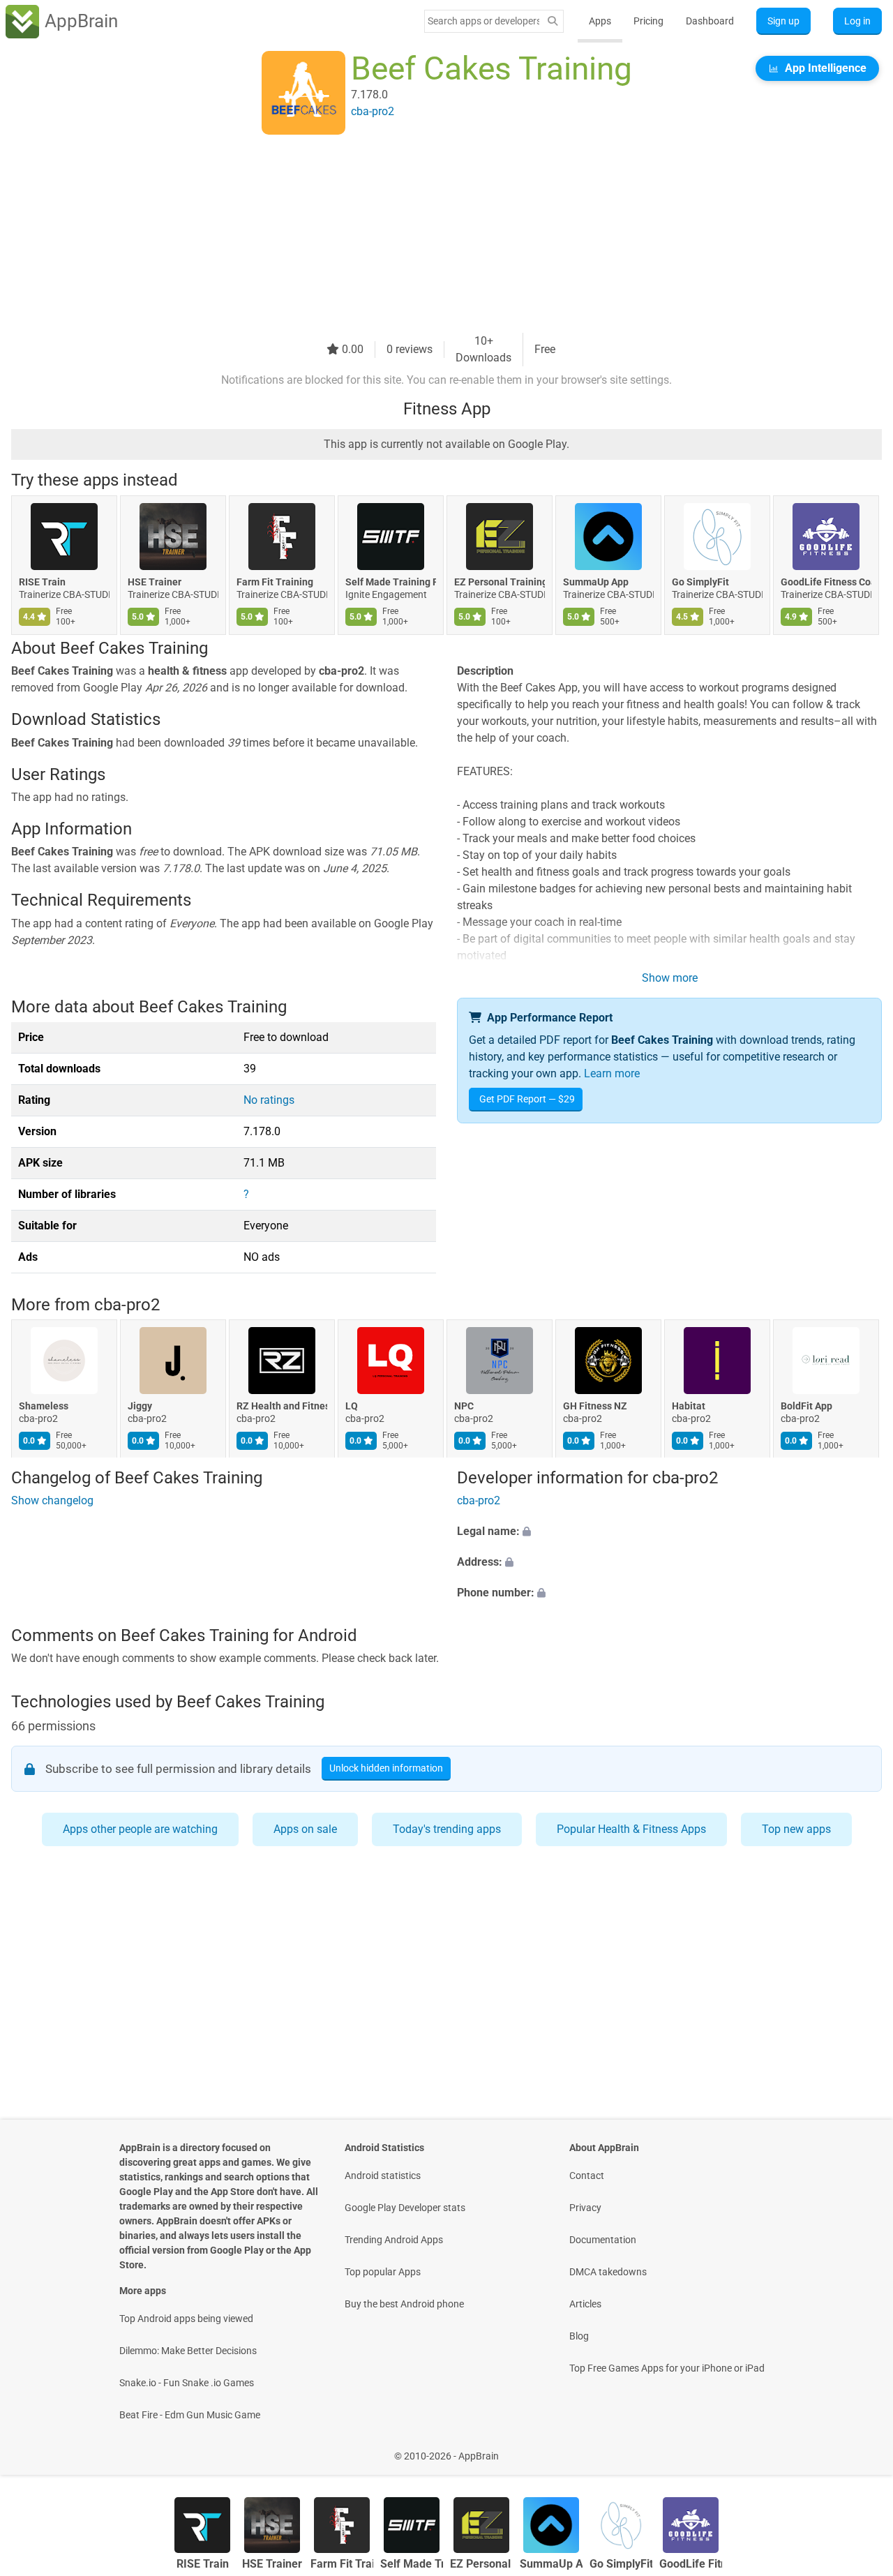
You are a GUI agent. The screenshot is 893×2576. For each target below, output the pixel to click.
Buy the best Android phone (404, 2304)
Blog (579, 2336)
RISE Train (42, 582)
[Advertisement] (430, 235)
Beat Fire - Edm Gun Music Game (190, 2415)
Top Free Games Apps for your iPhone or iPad (667, 2368)
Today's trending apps (447, 1829)
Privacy (585, 2208)
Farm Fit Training (275, 582)
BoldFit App (806, 1406)
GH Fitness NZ (595, 1406)
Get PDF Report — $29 (527, 1099)
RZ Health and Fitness (282, 1406)
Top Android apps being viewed (186, 2319)
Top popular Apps (383, 2272)
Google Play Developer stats (405, 2208)
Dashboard (710, 21)
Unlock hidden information (386, 1768)
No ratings (269, 1100)
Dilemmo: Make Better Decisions (188, 2351)
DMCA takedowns (608, 2272)
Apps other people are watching (140, 1829)
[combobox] (483, 21)
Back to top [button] (858, 2449)
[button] (669, 1532)
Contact (587, 2176)
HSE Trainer (155, 582)
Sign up (783, 21)
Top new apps (796, 1829)
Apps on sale (305, 1829)
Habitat (689, 1406)
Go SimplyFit (700, 582)
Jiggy (140, 1406)
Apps (600, 21)
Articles (585, 2304)
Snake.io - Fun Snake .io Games (187, 2383)
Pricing (648, 21)
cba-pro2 (127, 1305)
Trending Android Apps (394, 2240)
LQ (352, 1406)
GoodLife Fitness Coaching (826, 582)
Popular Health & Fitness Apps (631, 1829)
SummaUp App (596, 582)
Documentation (603, 2240)
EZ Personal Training (500, 582)
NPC (464, 1406)
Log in (857, 21)
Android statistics (383, 2176)
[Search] (553, 21)
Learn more (612, 1073)
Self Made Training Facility (391, 582)
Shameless (44, 1406)
